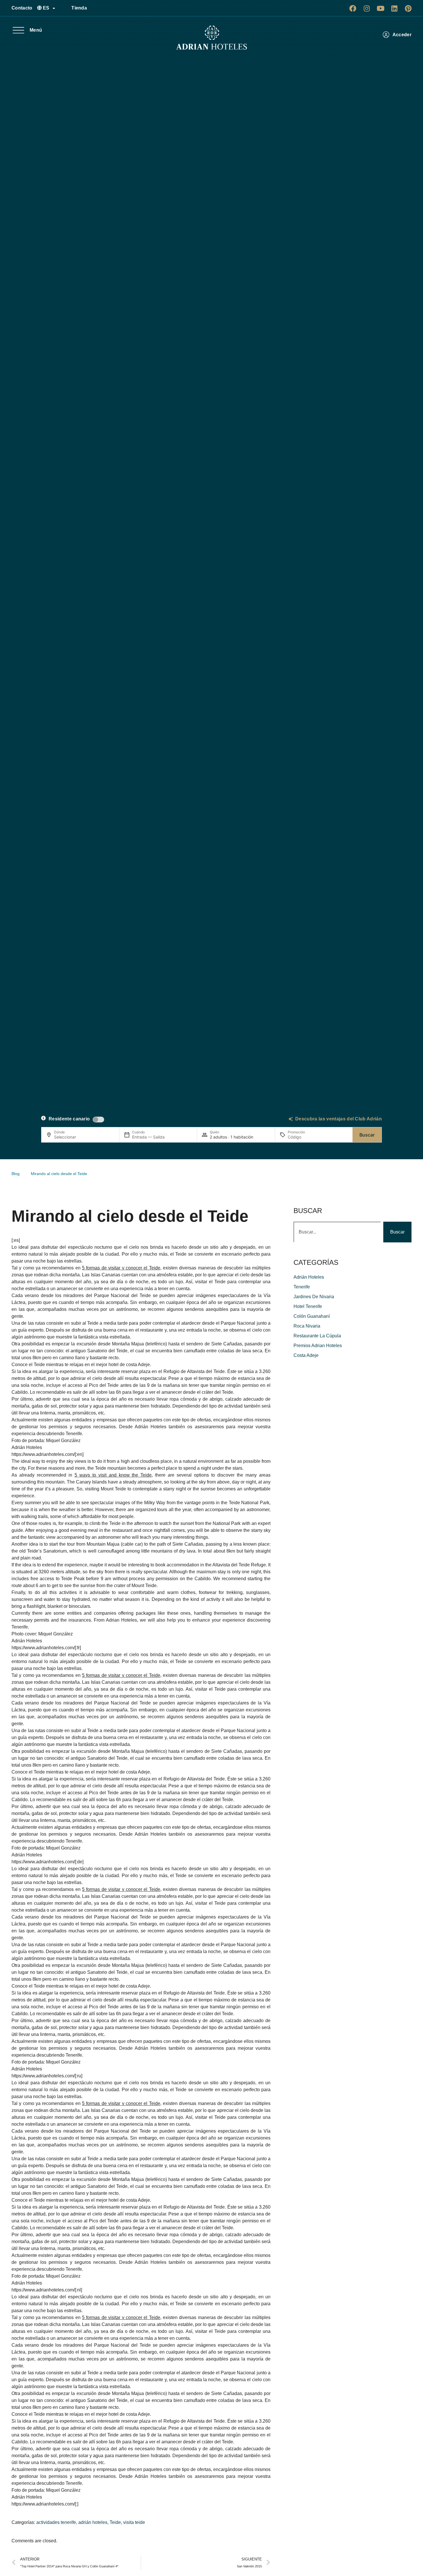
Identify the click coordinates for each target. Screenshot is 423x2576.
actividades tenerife (56, 2522)
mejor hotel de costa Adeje (123, 1365)
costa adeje (306, 1355)
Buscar (367, 1135)
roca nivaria (307, 1326)
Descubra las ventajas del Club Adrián (339, 1119)
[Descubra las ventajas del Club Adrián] (291, 1119)
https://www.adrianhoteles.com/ (43, 1454)
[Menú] (18, 30)
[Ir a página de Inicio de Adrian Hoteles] (211, 38)
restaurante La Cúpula (317, 1336)
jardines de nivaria (314, 1297)
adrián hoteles (93, 2522)
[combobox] (337, 1232)
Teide (115, 2522)
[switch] (98, 1120)
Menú (36, 30)
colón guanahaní (312, 1316)
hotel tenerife (308, 1306)
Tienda (79, 8)
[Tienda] (65, 8)
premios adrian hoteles (318, 1346)
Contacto (22, 8)
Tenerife (302, 1287)
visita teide (134, 2522)
